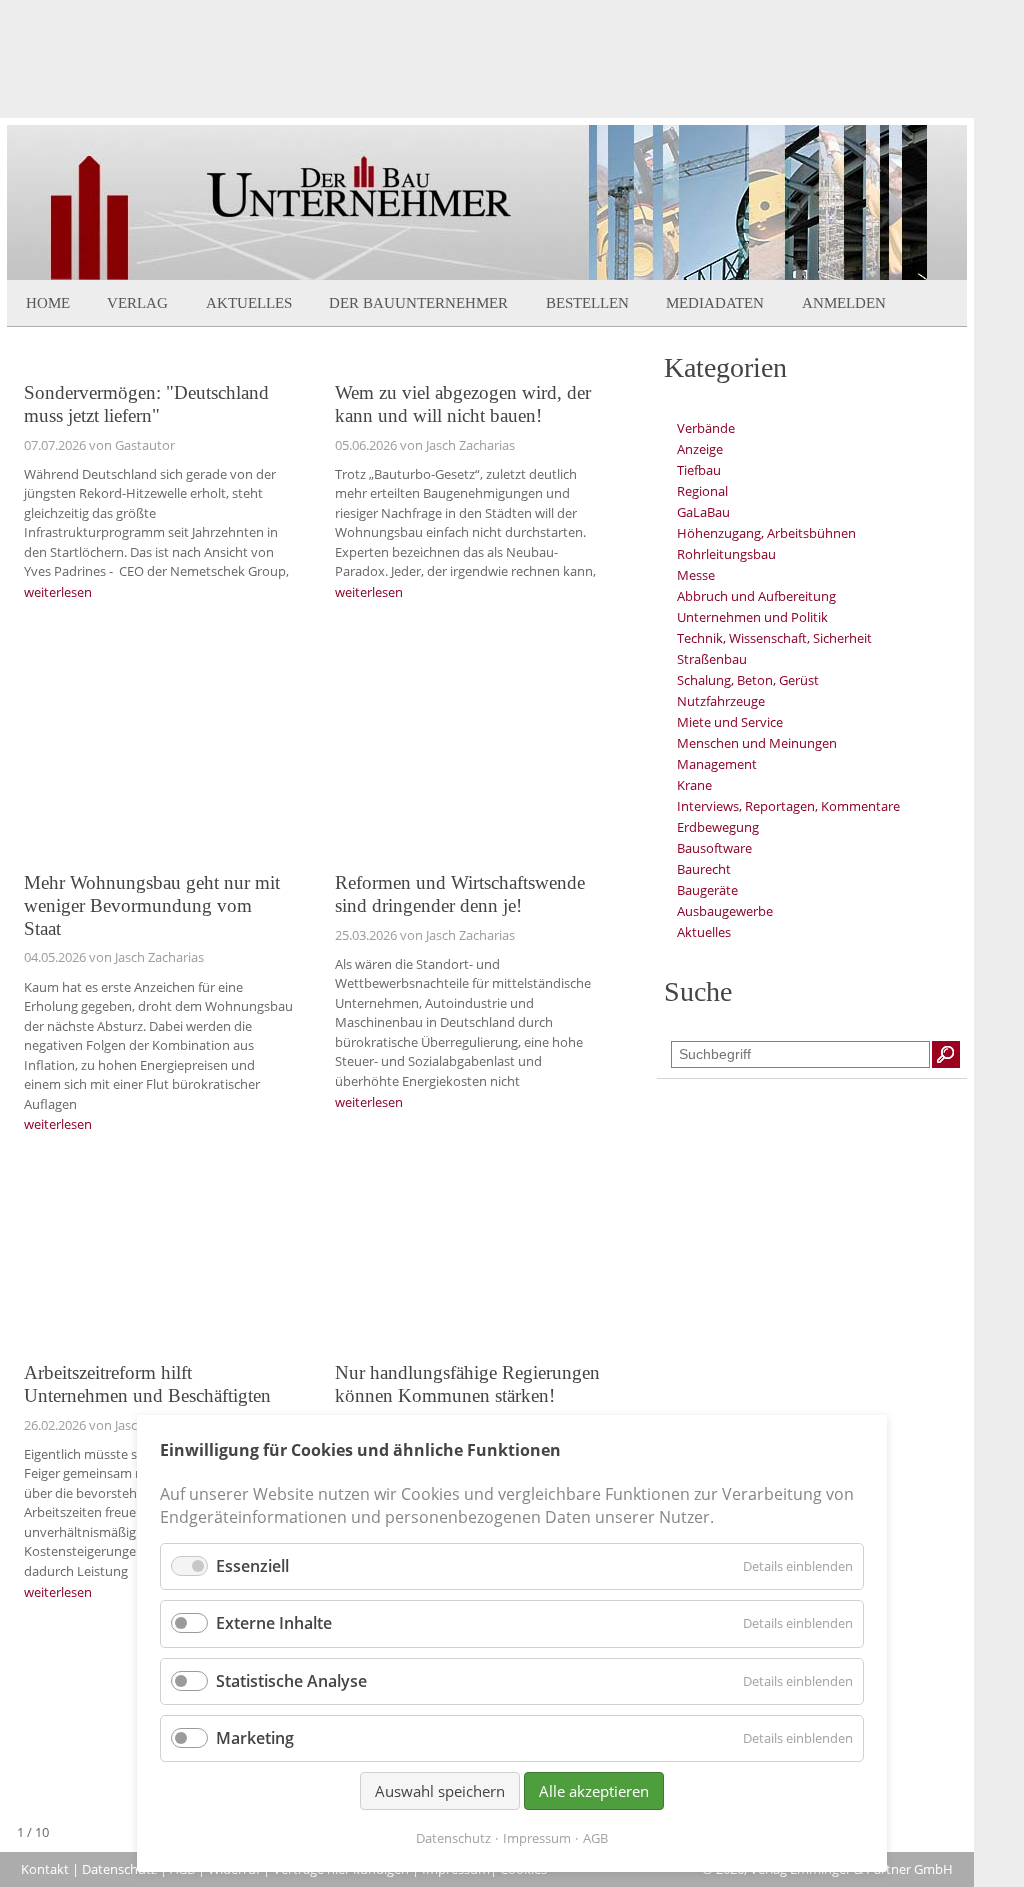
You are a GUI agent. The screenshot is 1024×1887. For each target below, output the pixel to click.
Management (717, 764)
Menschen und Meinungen (757, 743)
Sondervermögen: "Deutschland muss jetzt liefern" (146, 404)
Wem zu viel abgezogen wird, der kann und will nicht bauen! (463, 404)
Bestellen (587, 303)
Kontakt (45, 1869)
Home (48, 303)
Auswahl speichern (440, 1791)
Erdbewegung (718, 827)
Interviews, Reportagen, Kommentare (788, 806)
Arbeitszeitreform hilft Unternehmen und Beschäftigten (147, 1384)
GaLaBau (703, 512)
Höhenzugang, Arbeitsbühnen (766, 533)
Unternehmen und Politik (752, 617)
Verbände (706, 428)
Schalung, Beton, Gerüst (748, 680)
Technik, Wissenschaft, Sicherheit (774, 638)
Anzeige (700, 449)
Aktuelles (249, 303)
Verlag (137, 303)
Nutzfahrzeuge (721, 701)
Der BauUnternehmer (418, 303)
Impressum (537, 1838)
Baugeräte (707, 890)
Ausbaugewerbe (725, 911)
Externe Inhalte (274, 1623)
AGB (595, 1838)
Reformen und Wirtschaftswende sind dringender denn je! (460, 894)
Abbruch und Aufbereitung (756, 596)
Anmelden (844, 303)
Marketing (255, 1738)
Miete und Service (730, 722)
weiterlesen (58, 592)
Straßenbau (712, 659)
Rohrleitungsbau (726, 554)
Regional (702, 491)
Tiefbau (699, 470)
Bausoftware (714, 848)
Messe (696, 575)
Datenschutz (119, 1869)
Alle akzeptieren (594, 1791)
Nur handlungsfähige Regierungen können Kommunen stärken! (467, 1384)
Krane (694, 785)
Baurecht (704, 869)
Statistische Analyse (291, 1681)
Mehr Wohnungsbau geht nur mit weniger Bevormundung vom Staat (152, 905)
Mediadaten (715, 303)
